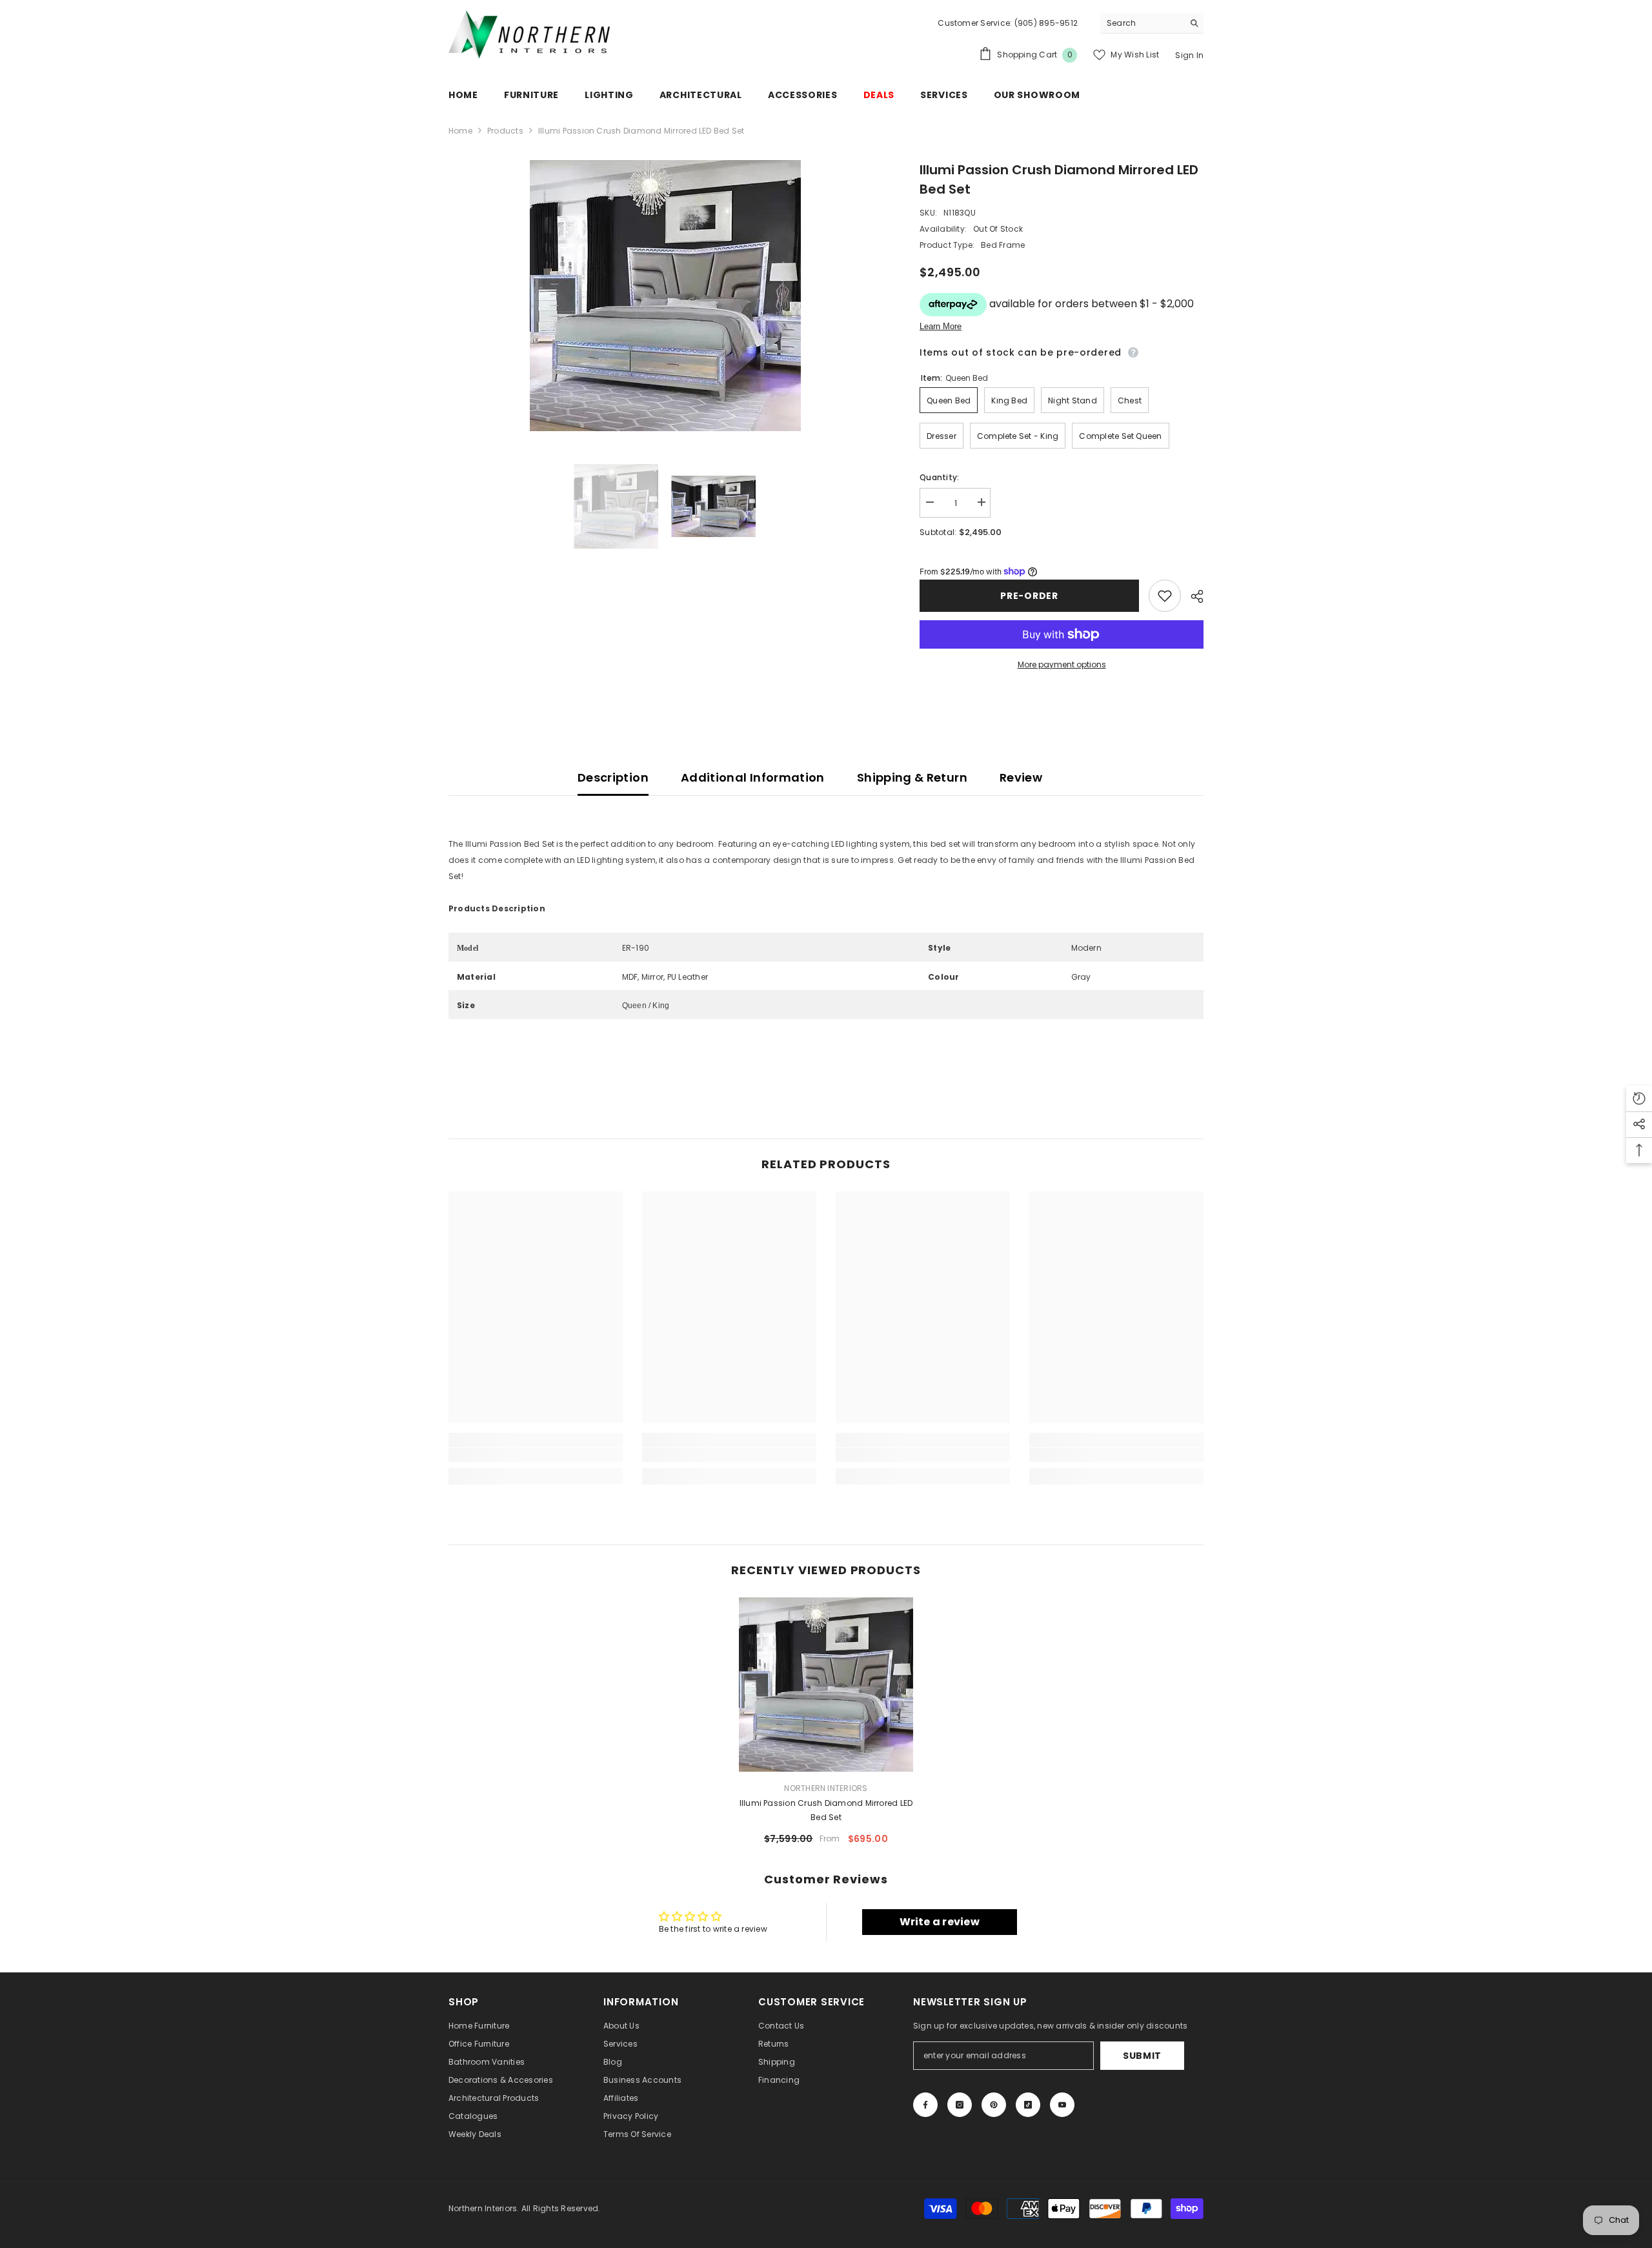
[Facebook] (925, 2105)
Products (505, 131)
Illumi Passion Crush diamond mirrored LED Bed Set (826, 1810)
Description (613, 777)
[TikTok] (1028, 2105)
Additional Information (753, 777)
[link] (536, 1455)
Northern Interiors (826, 1788)
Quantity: (939, 477)
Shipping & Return (912, 777)
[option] (665, 296)
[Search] (1152, 23)
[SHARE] (1192, 596)
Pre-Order (1029, 596)
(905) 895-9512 (1045, 23)
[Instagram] (960, 2105)
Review (1021, 777)
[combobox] (1142, 23)
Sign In (1189, 55)
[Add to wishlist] (1165, 596)
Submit (1142, 2056)
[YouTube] (1062, 2105)
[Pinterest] (994, 2105)
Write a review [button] (940, 1922)
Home (460, 131)
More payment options (1062, 664)
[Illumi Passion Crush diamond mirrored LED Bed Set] (826, 1685)
